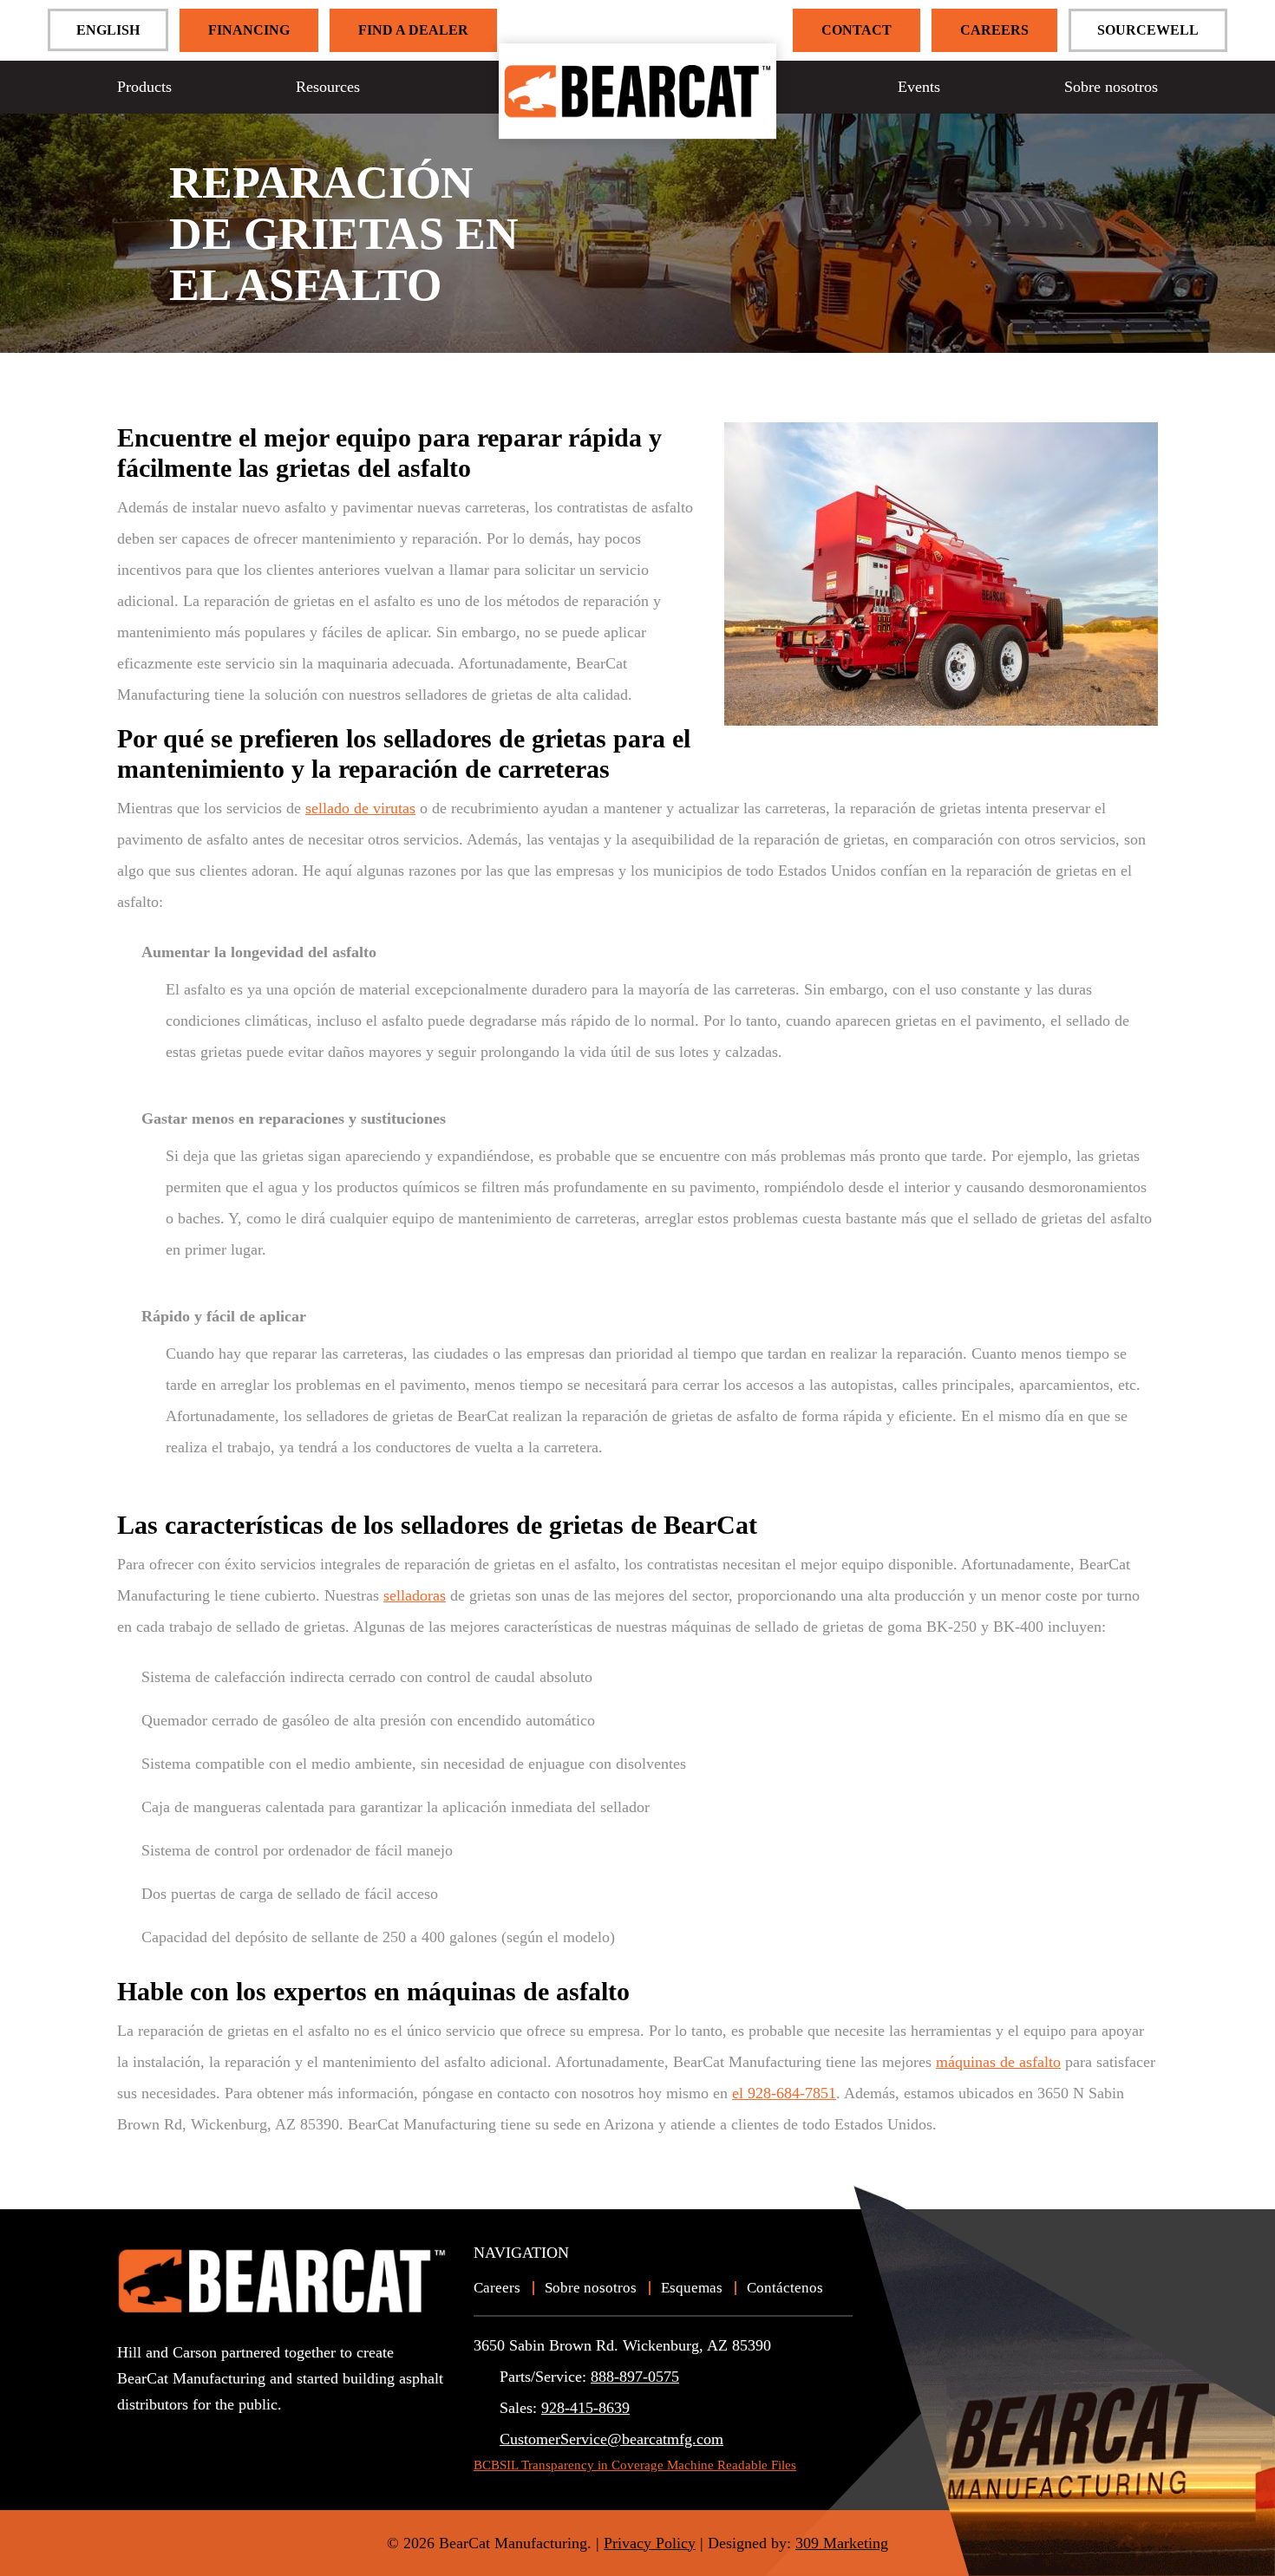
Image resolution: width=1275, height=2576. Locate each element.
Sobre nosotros (1111, 87)
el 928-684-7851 (784, 2093)
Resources (328, 87)
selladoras (415, 1595)
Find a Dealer (413, 30)
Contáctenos (785, 2288)
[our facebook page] (160, 2435)
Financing (249, 30)
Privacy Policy (650, 2543)
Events (919, 87)
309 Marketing (842, 2543)
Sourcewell (1148, 30)
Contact (857, 30)
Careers (994, 30)
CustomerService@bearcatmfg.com (611, 2439)
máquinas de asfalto (998, 2062)
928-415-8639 (585, 2408)
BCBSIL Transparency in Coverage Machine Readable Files (635, 2465)
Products (144, 87)
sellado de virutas (360, 808)
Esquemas (692, 2288)
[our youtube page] (131, 2435)
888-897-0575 (635, 2377)
